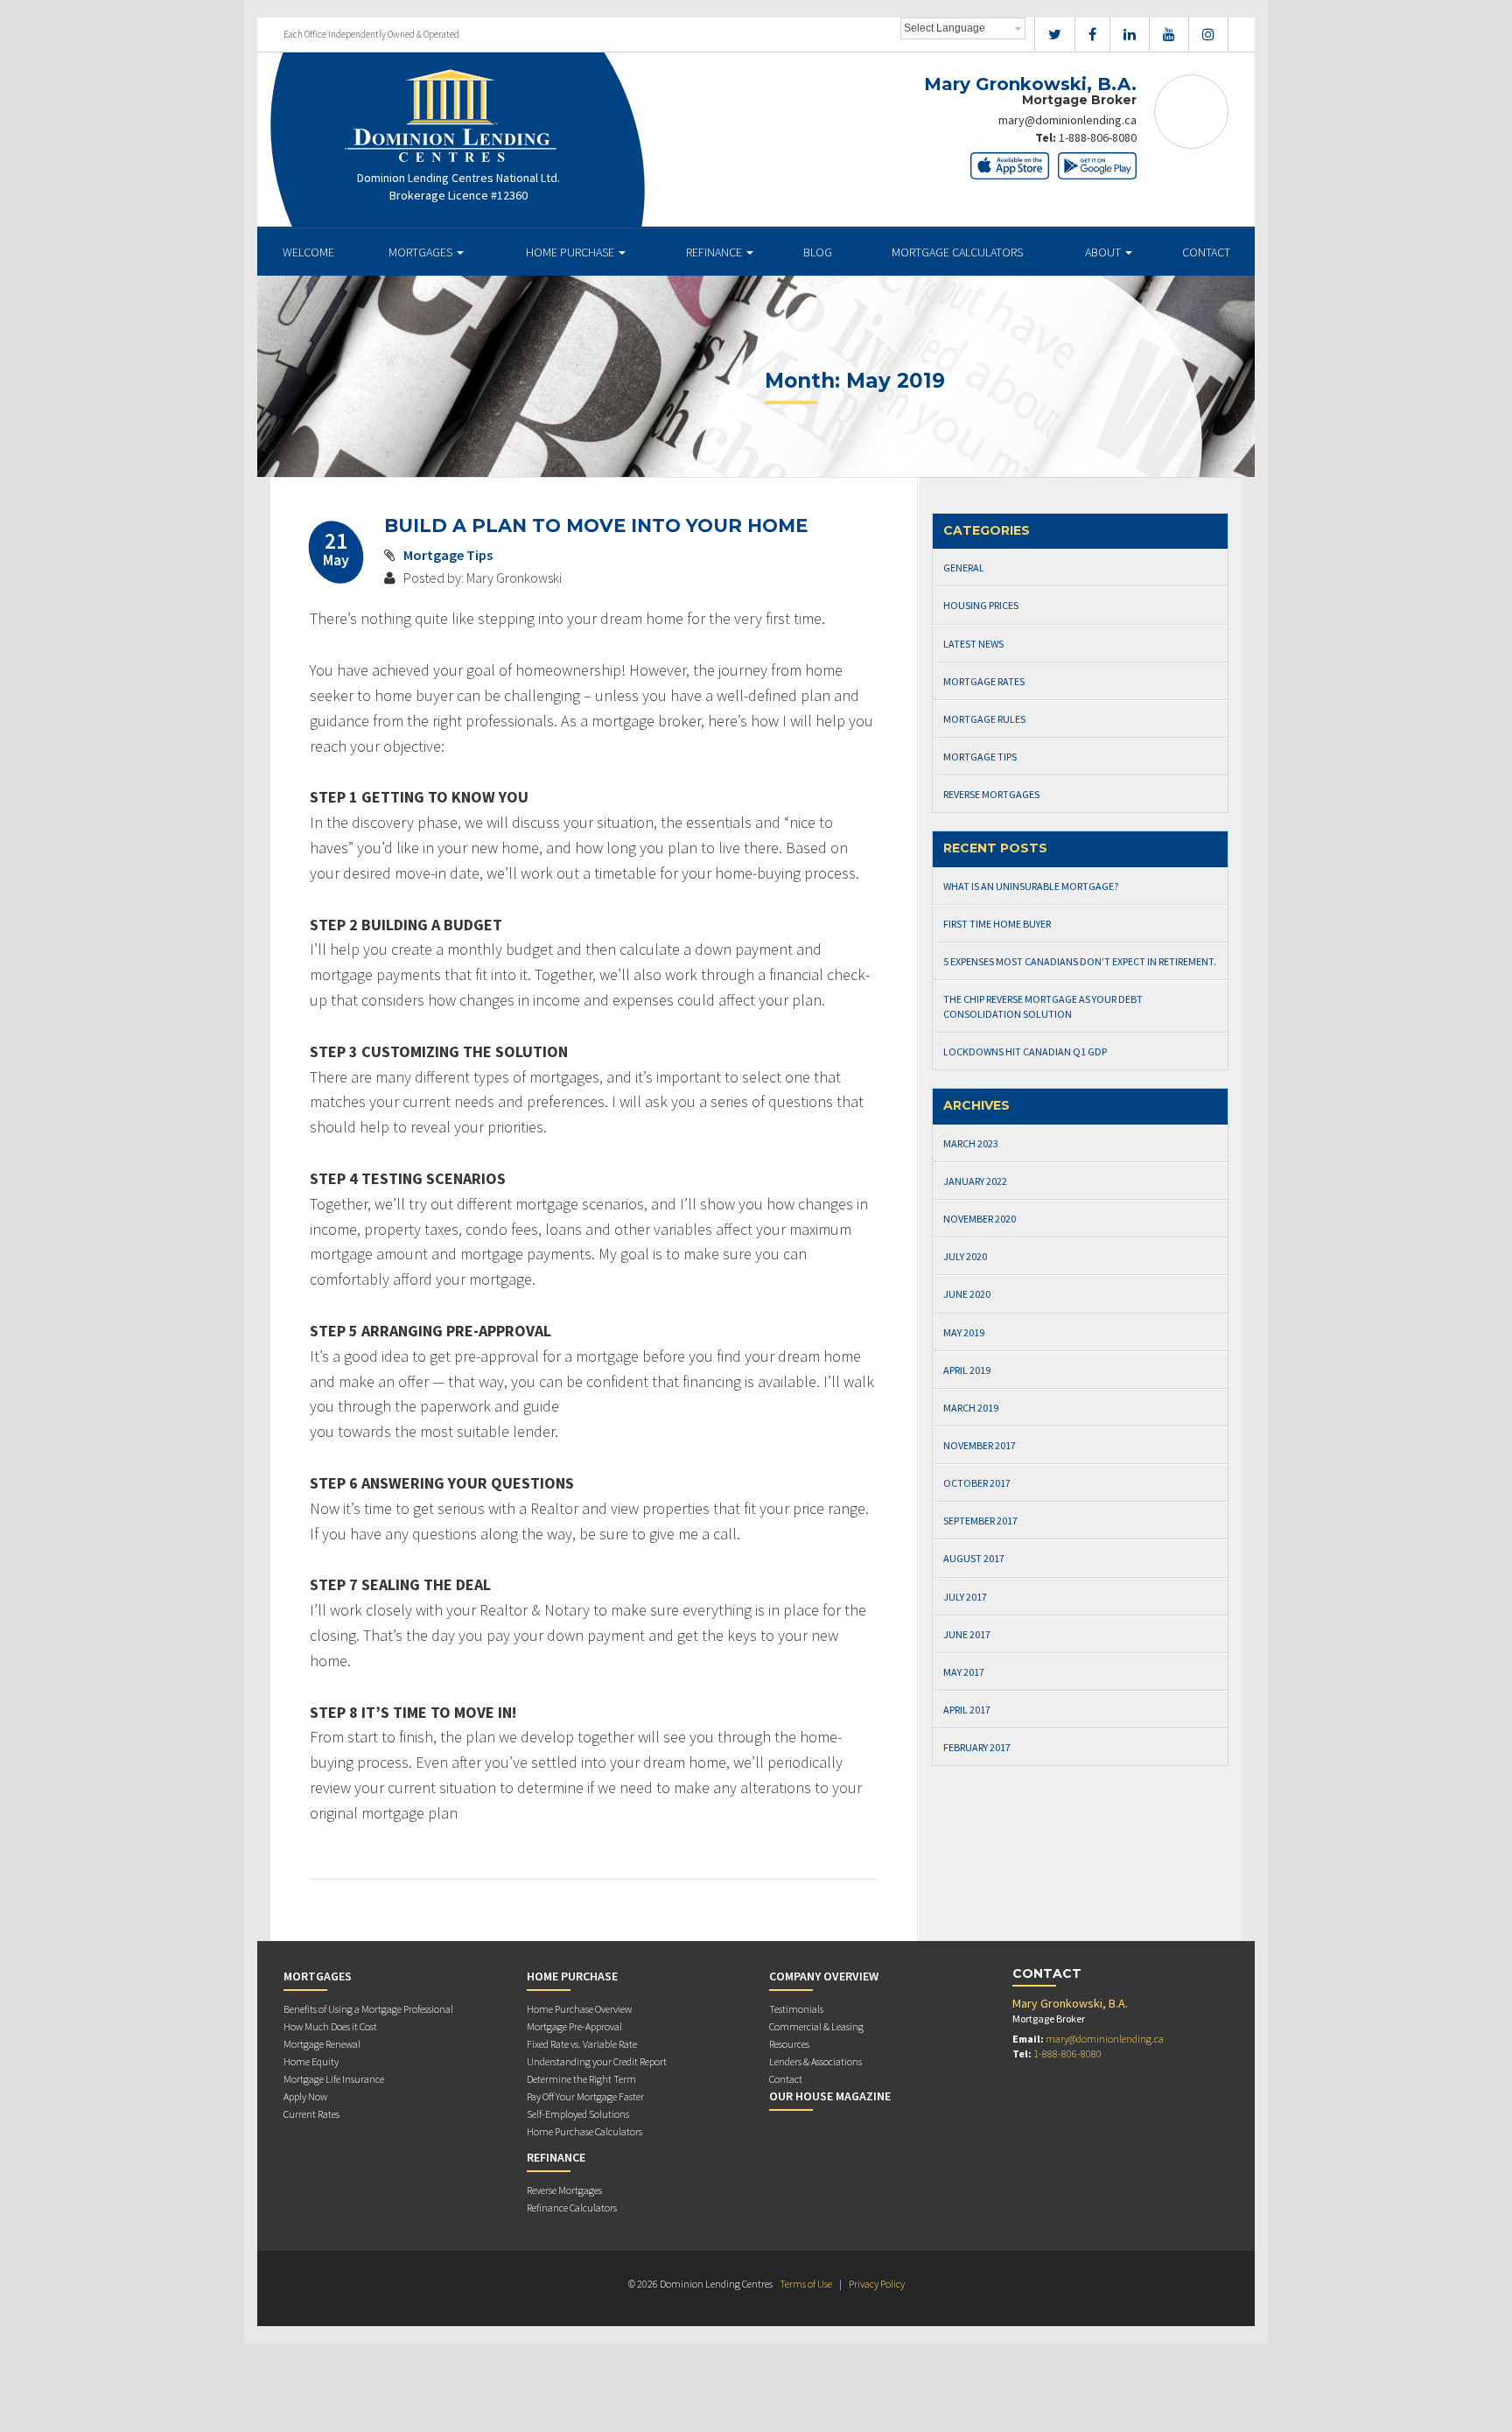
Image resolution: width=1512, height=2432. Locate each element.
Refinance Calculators (572, 2208)
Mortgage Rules (984, 719)
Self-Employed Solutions (578, 2114)
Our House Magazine (830, 2096)
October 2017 (977, 1483)
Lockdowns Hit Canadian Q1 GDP (1025, 1051)
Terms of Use (806, 2284)
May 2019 (964, 1332)
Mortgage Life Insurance (334, 2079)
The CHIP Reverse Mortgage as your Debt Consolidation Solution (1043, 1006)
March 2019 (971, 1408)
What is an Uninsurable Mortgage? (1031, 886)
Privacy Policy (877, 2284)
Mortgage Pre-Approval (574, 2026)
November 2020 (980, 1219)
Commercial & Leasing (816, 2026)
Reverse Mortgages (991, 794)
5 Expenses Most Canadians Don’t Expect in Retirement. (1080, 961)
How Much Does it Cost (330, 2026)
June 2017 (967, 1634)
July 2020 (965, 1256)
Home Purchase (571, 252)
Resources (789, 2044)
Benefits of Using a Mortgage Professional (368, 2009)
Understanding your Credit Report (597, 2061)
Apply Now (305, 2096)
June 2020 (967, 1294)
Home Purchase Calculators (584, 2131)
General (964, 568)
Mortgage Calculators (957, 252)
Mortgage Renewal (322, 2044)
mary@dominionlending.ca (1067, 120)
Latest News (973, 644)
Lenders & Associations (815, 2061)
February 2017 (977, 1747)
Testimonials (796, 2009)
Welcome (308, 252)
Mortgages (422, 252)
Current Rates (311, 2114)
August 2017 (974, 1558)
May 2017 (964, 1672)
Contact (1206, 252)
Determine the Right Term (581, 2079)
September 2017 (980, 1521)
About (1104, 252)
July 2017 (965, 1597)
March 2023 (971, 1143)
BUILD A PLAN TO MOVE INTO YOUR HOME (596, 526)
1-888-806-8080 (1098, 137)
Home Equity (311, 2061)
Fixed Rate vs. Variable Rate (582, 2044)
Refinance (715, 252)
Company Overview (824, 1976)
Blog (818, 252)
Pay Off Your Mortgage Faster (585, 2096)
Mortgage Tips (448, 555)
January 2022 (975, 1181)
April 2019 (967, 1370)
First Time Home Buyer (997, 924)
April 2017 (967, 1710)
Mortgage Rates (984, 681)
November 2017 (980, 1445)
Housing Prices (981, 605)
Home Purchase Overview (579, 2009)
